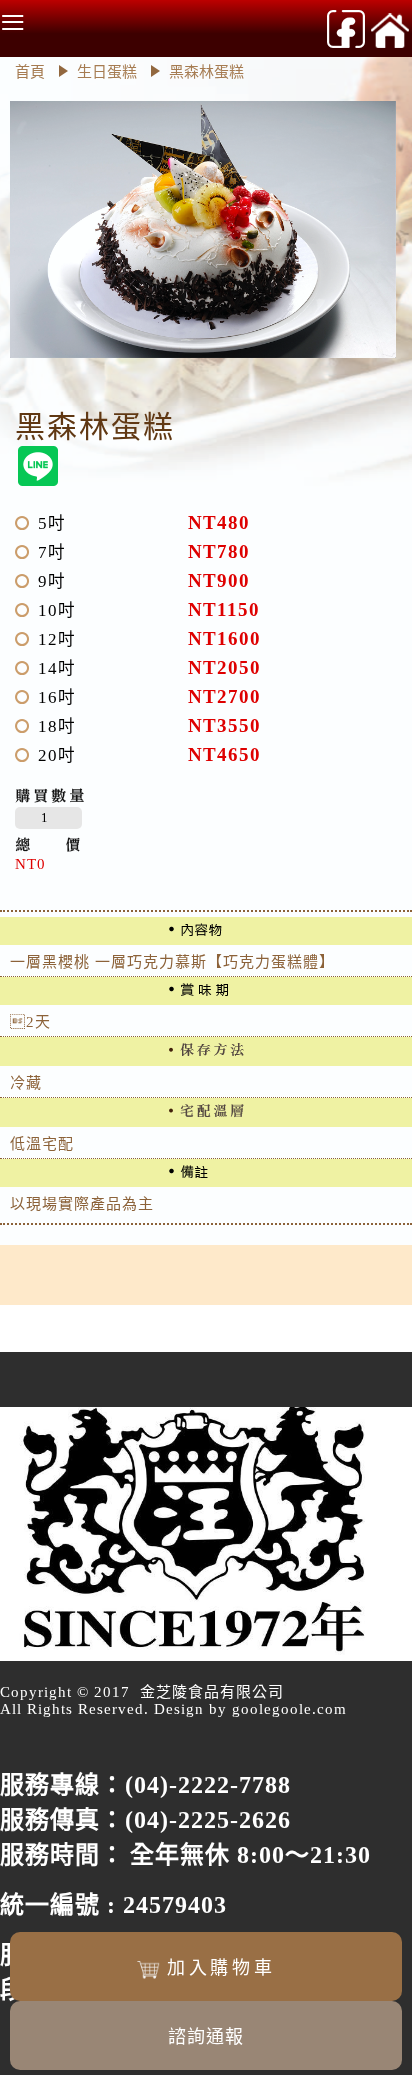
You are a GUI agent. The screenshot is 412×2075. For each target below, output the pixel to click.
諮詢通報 (206, 2037)
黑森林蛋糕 (206, 72)
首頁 (30, 72)
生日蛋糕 (109, 72)
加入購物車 (221, 1968)
